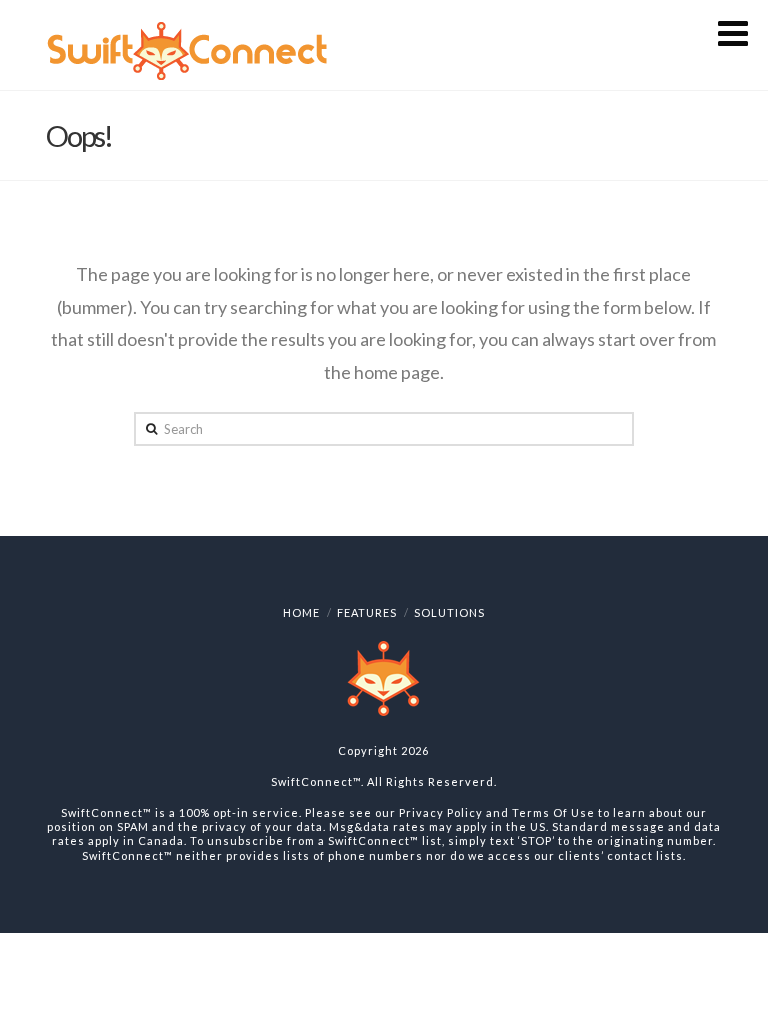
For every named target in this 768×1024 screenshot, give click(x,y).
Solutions (449, 612)
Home (301, 612)
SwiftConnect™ (316, 781)
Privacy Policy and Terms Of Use (497, 812)
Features (367, 612)
